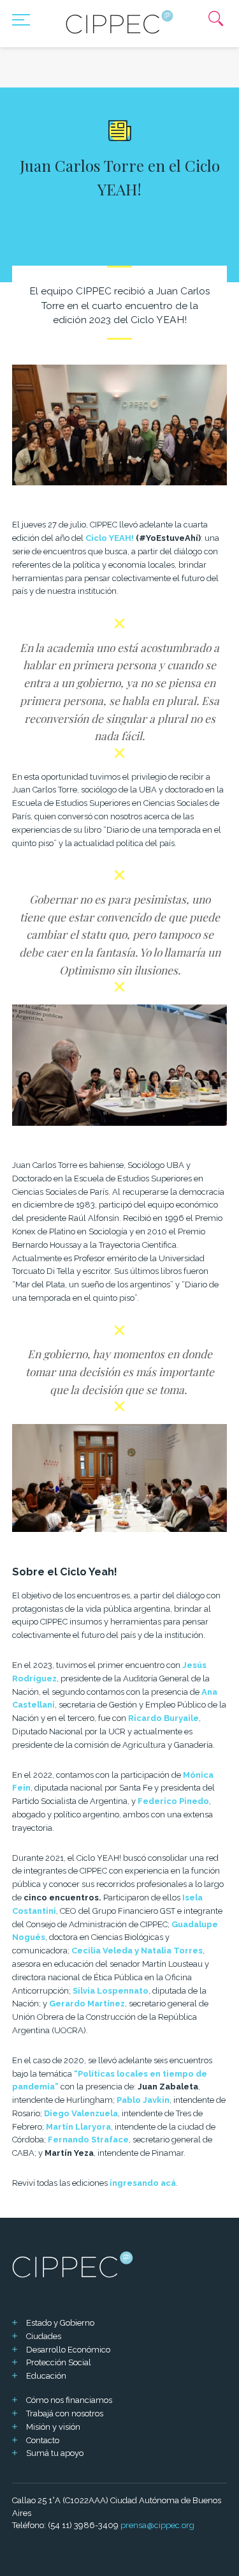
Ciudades (44, 2336)
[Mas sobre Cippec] (120, 22)
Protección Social (59, 2362)
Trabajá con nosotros (65, 2413)
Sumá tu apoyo (55, 2453)
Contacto (43, 2440)
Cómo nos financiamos (69, 2400)
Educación (46, 2376)
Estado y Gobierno (60, 2323)
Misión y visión (53, 2427)
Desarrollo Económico (68, 2350)
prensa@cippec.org (157, 2525)
